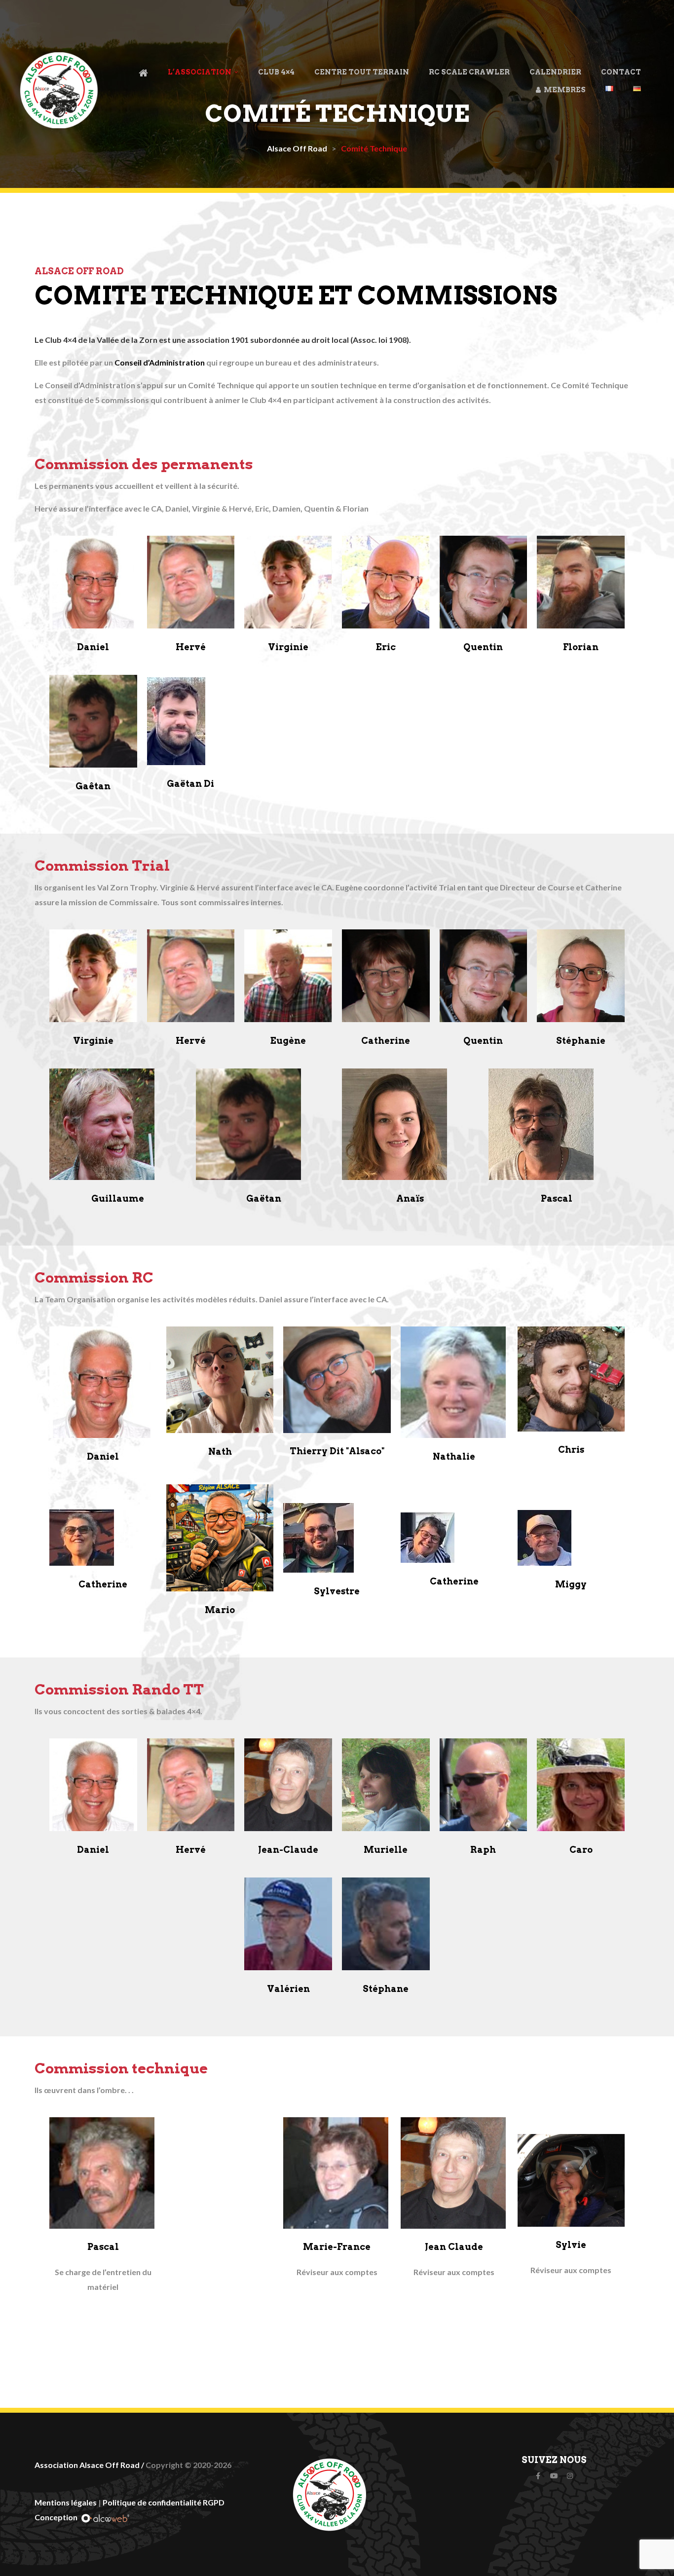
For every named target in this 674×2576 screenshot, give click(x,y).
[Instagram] (570, 2476)
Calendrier (555, 72)
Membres (563, 90)
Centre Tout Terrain (362, 72)
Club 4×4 (276, 72)
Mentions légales (66, 2502)
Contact (621, 72)
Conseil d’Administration (160, 362)
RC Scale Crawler (469, 72)
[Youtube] (554, 2476)
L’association (200, 72)
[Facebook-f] (538, 2476)
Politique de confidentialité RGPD (164, 2502)
